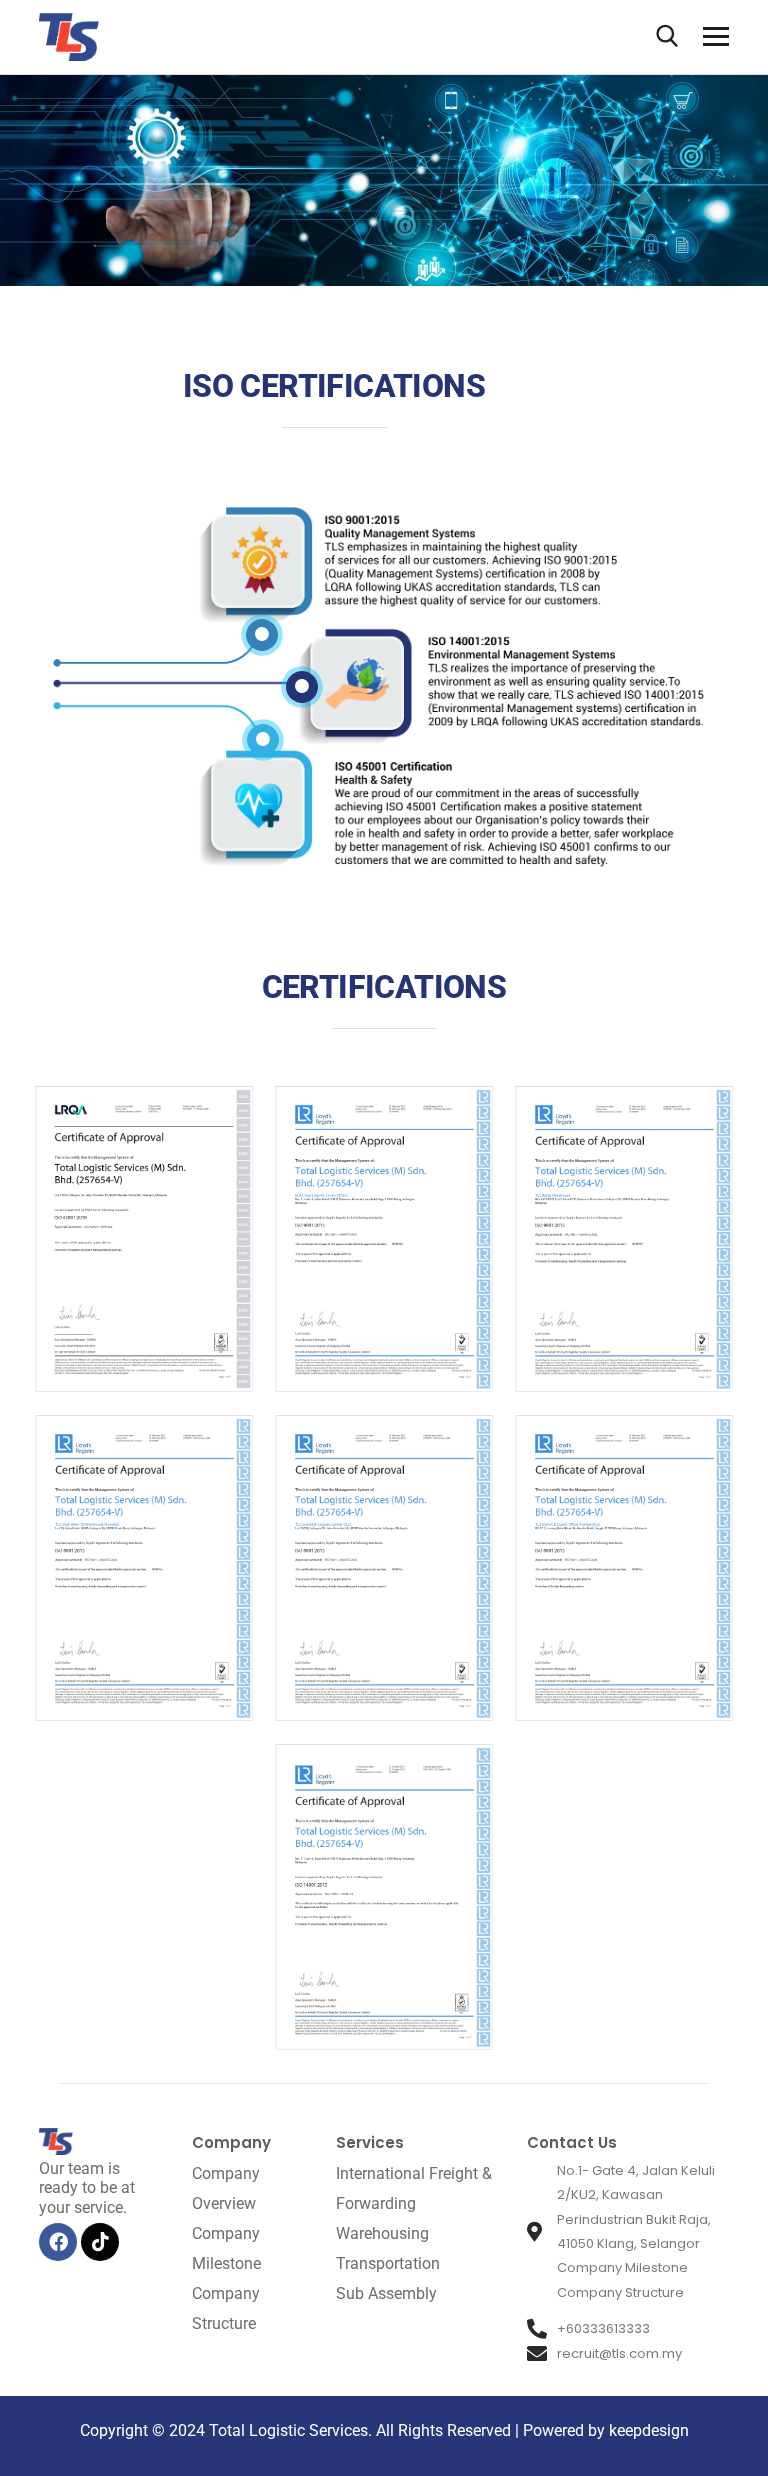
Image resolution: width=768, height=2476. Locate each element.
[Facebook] (58, 2242)
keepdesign (647, 2430)
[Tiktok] (100, 2242)
